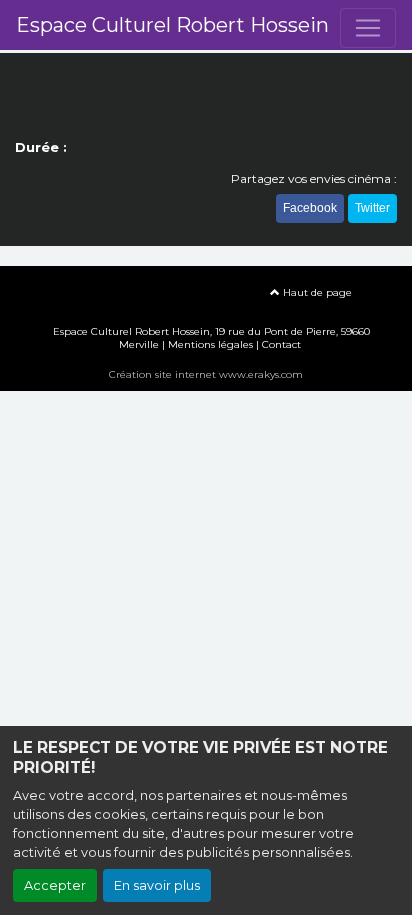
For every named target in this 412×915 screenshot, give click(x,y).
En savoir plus (157, 885)
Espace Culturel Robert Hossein (172, 25)
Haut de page (316, 292)
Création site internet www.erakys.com (206, 374)
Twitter (372, 208)
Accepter (55, 885)
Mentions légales (210, 344)
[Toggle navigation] (368, 28)
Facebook (310, 208)
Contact (281, 344)
